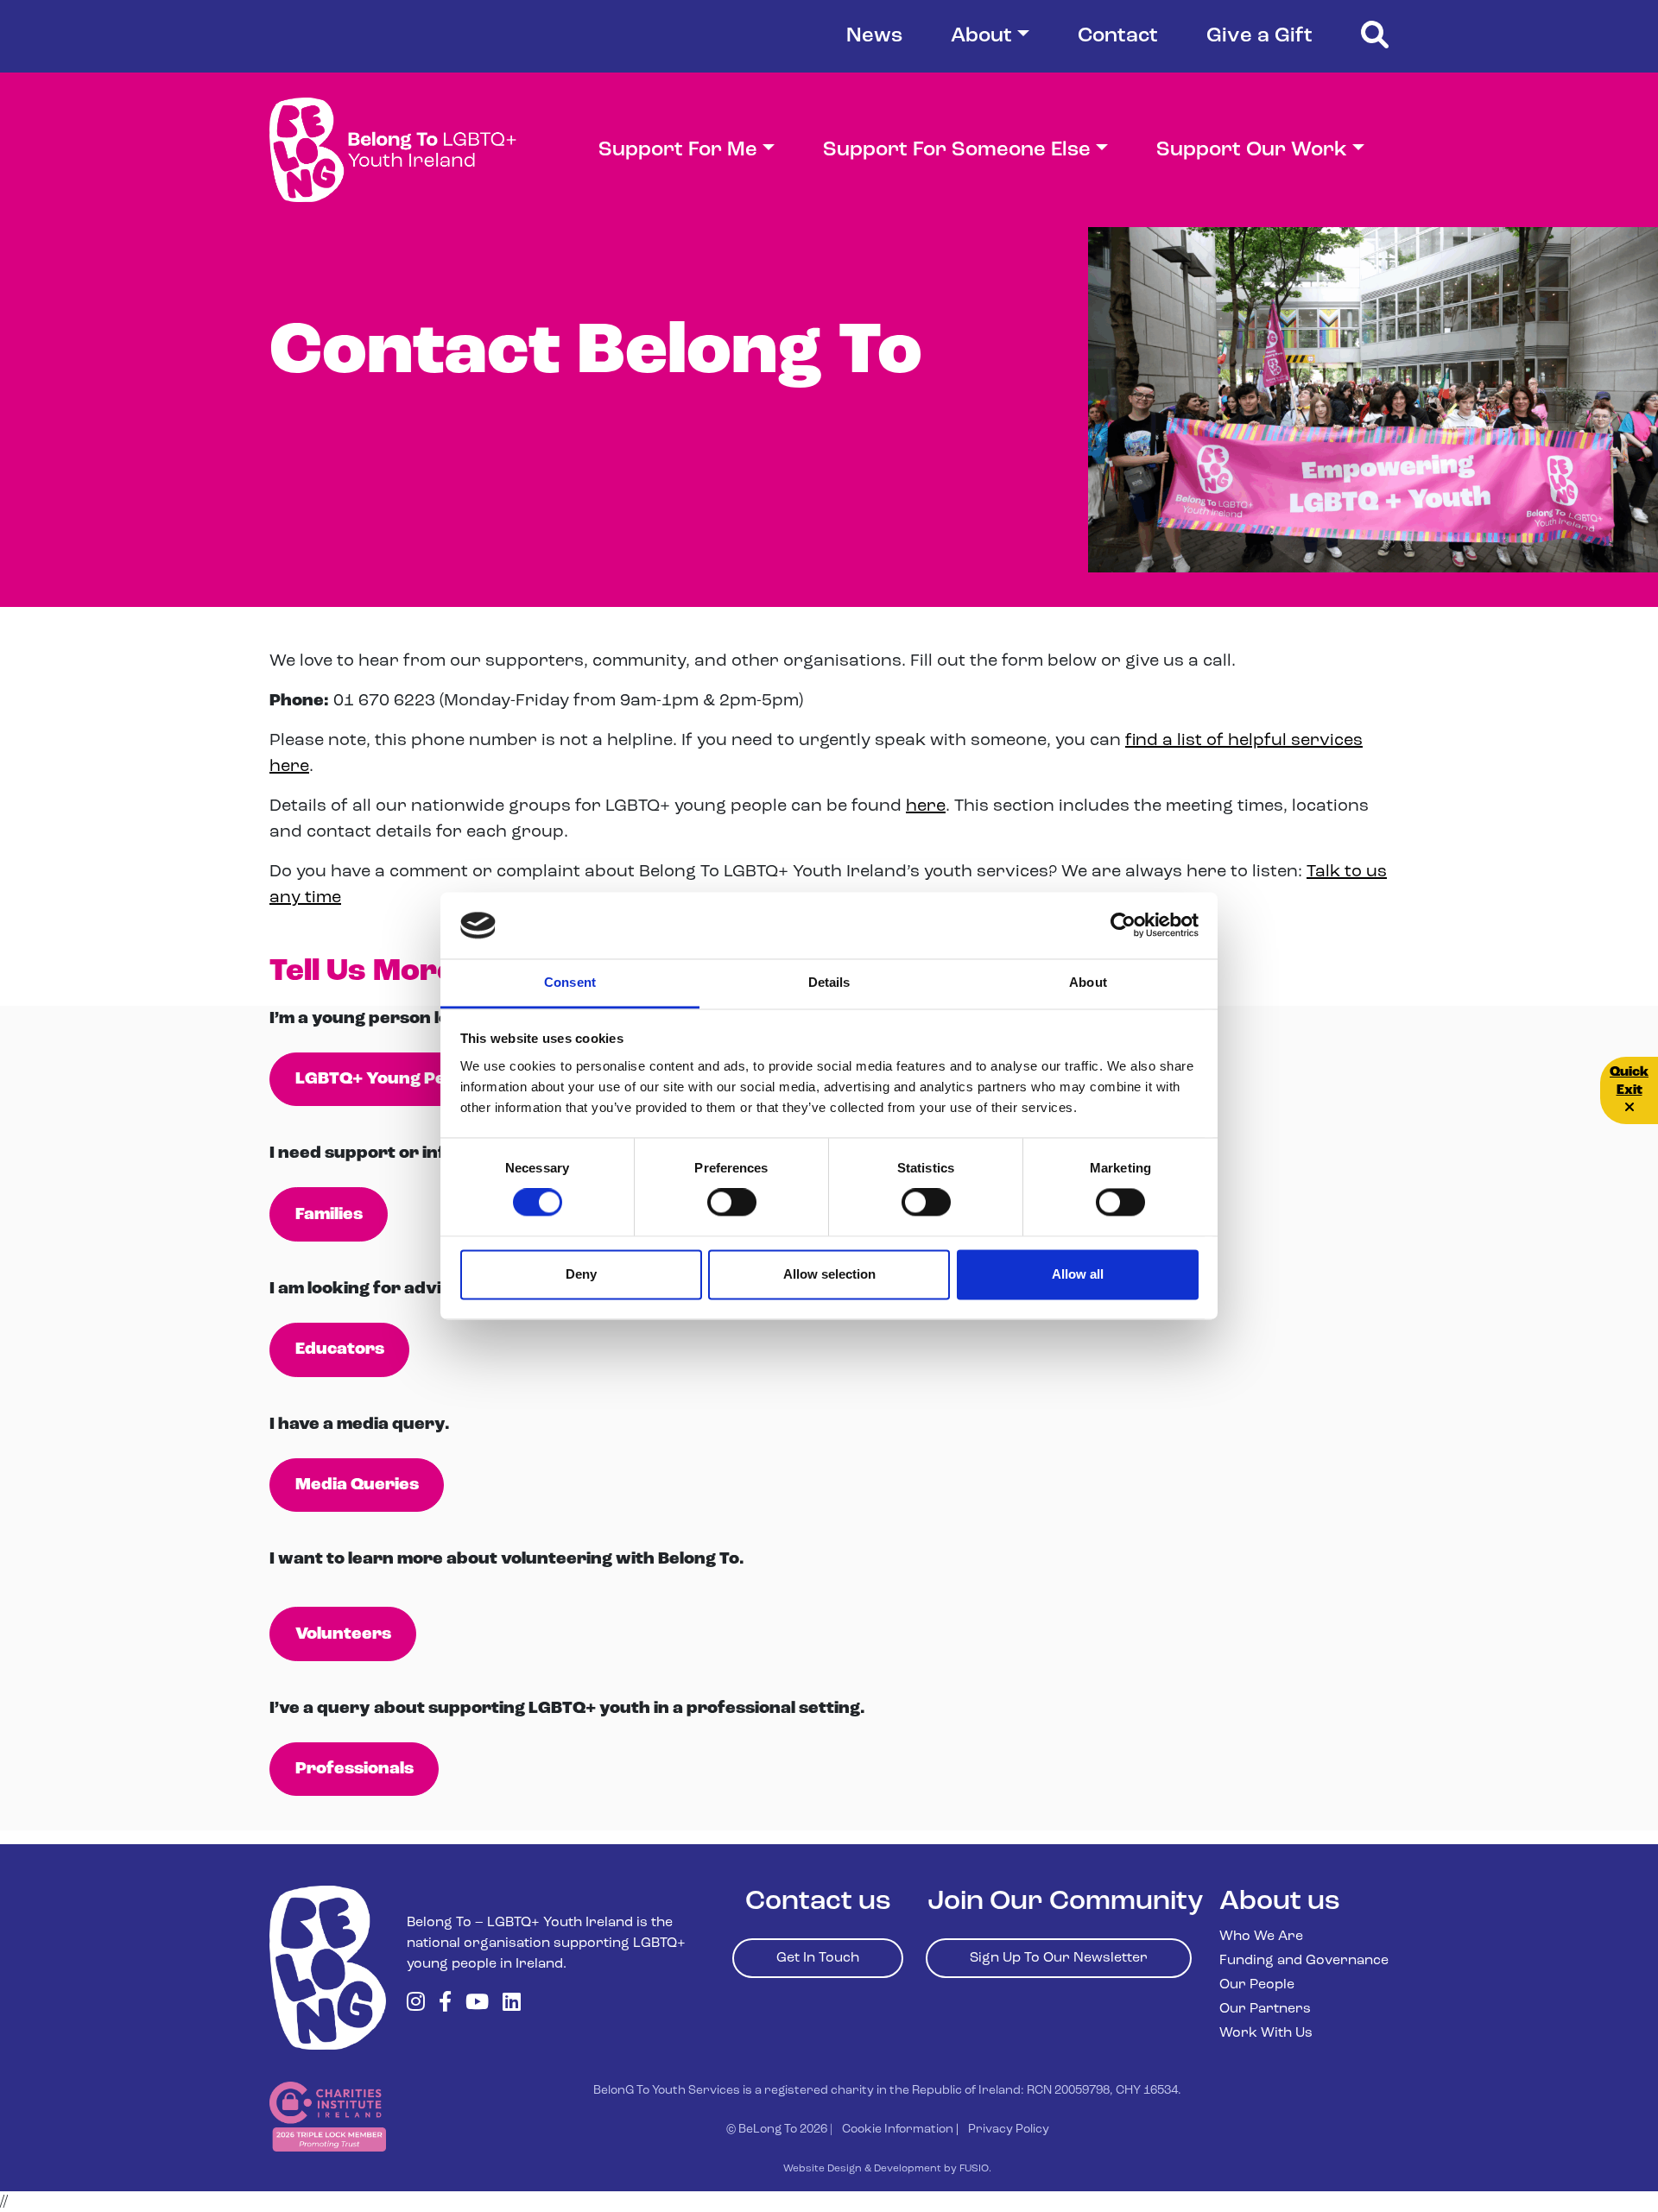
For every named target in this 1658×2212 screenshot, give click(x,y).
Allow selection (829, 1274)
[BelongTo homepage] (328, 1968)
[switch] (732, 1203)
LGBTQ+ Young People (389, 1079)
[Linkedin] (512, 2004)
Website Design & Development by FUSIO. (887, 2169)
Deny (581, 1274)
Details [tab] (829, 982)
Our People (1257, 1985)
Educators (340, 1349)
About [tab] (1088, 982)
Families (329, 1215)
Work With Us (1266, 2033)
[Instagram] (416, 2004)
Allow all (1078, 1274)
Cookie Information (898, 2130)
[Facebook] (445, 2004)
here (926, 806)
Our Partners (1265, 2009)
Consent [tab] (570, 982)
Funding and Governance (1304, 1961)
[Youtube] (477, 2004)
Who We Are (1261, 1937)
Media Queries (357, 1485)
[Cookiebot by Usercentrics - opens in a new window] (1123, 926)
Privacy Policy (1009, 2130)
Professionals (354, 1769)
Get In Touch (818, 1958)
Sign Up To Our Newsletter (1059, 1958)
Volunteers (343, 1634)
